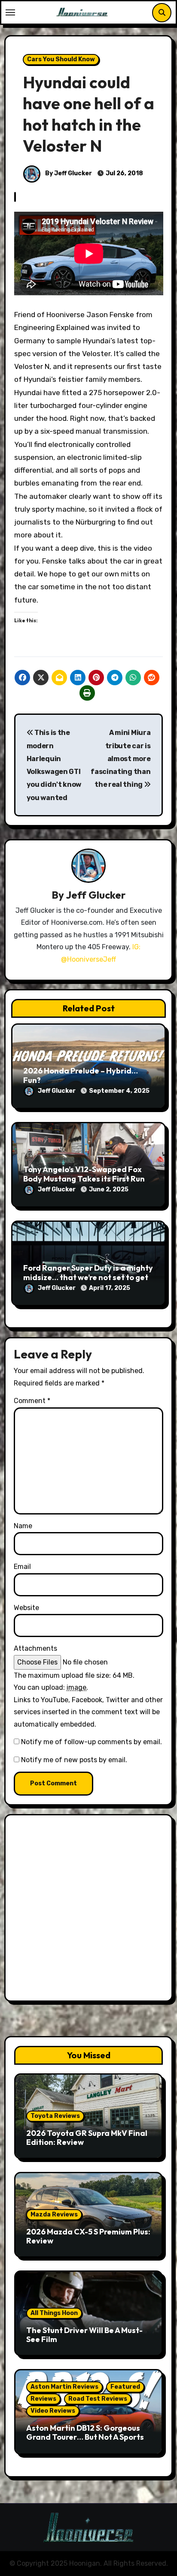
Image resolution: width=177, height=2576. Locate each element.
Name (23, 1526)
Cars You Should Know (61, 59)
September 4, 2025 (119, 1091)
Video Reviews (53, 2411)
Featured (125, 2387)
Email (22, 1567)
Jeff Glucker (96, 895)
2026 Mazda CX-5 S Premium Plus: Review (88, 2236)
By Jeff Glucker (68, 173)
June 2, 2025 (109, 1189)
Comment (32, 1401)
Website (26, 1608)
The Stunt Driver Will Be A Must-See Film (84, 2335)
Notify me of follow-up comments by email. (92, 1742)
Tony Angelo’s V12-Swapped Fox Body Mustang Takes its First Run (84, 1174)
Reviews (43, 2399)
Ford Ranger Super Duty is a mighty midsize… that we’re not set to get (88, 1273)
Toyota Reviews (55, 2116)
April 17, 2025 (110, 1288)
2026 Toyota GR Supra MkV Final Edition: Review (87, 2138)
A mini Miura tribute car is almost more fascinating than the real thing (121, 759)
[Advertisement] (88, 1910)
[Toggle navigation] (10, 12)
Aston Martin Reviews (64, 2387)
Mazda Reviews (54, 2215)
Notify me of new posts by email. (74, 1760)
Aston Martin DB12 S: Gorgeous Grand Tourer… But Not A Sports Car (85, 2437)
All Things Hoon (54, 2313)
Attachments (35, 1648)
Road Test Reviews (98, 2399)
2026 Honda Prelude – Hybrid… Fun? (81, 1075)
